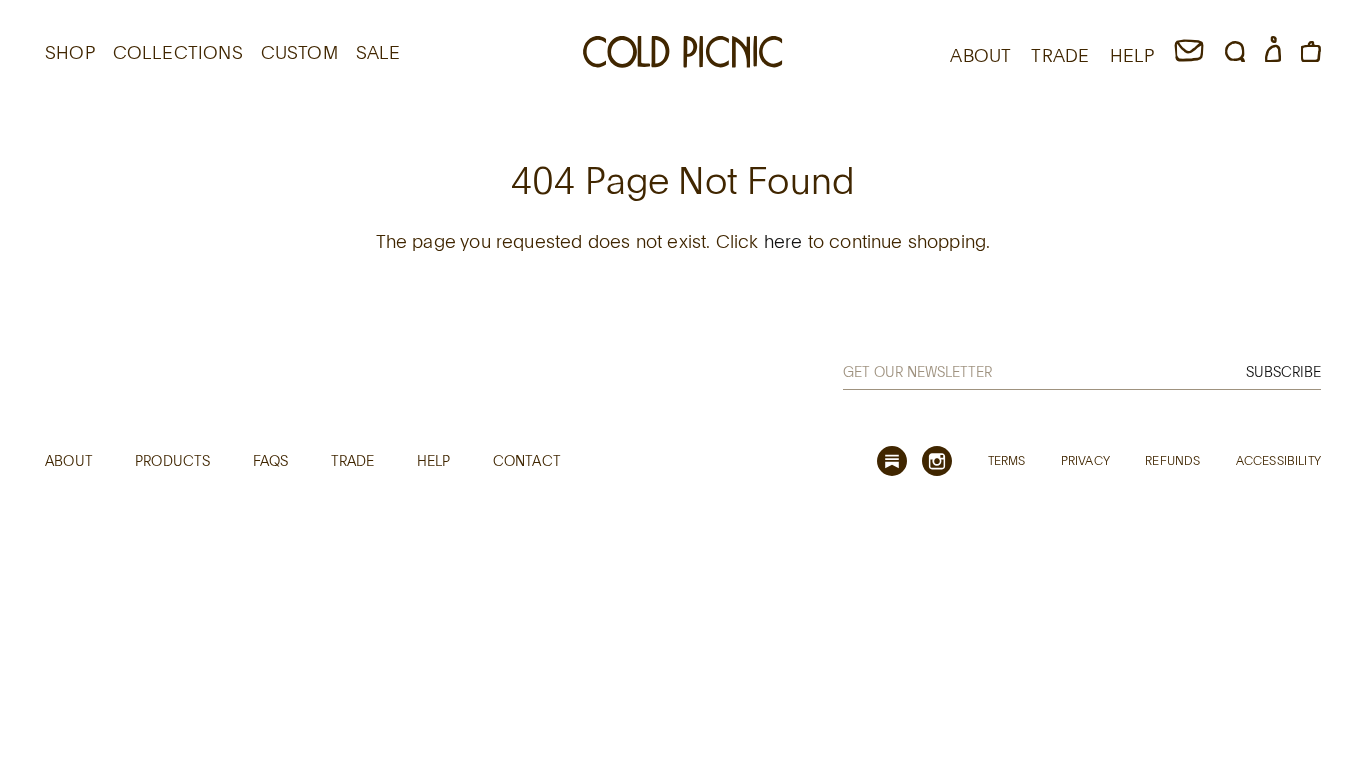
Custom (299, 52)
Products (172, 460)
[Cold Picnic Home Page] (683, 55)
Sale (378, 52)
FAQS (271, 460)
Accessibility (1278, 460)
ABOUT (980, 55)
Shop (70, 52)
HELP (1132, 55)
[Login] (1273, 55)
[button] (1235, 55)
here (783, 241)
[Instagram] (937, 461)
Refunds (1172, 460)
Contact (527, 460)
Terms (1007, 460)
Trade (353, 460)
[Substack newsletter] (892, 461)
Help (434, 460)
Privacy (1085, 460)
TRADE (1060, 55)
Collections (178, 52)
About (69, 460)
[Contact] (1189, 55)
